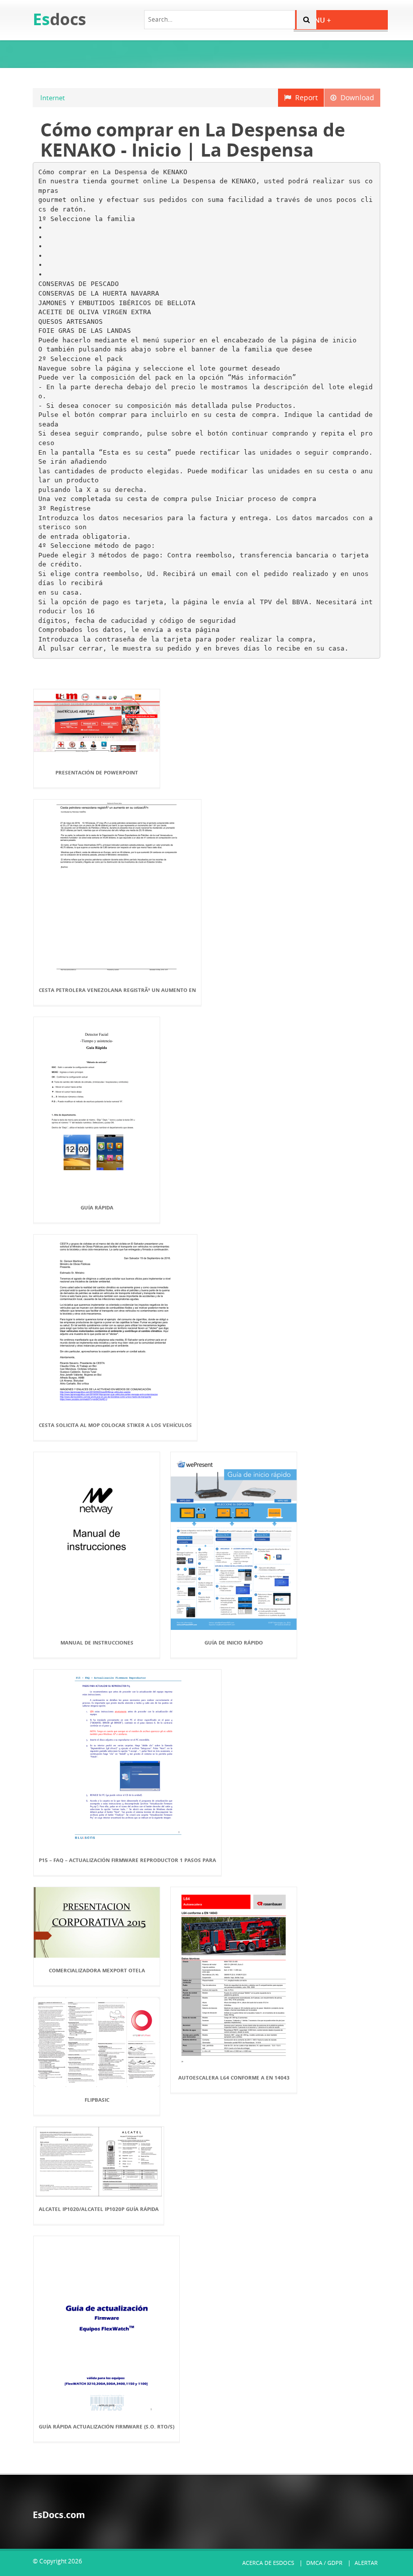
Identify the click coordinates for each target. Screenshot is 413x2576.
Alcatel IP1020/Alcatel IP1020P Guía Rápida (99, 2209)
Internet (53, 98)
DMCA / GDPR (324, 2563)
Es (59, 19)
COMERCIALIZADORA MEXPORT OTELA (97, 1970)
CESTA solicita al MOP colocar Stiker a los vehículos (115, 1425)
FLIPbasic (97, 2100)
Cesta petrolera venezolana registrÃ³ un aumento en (117, 990)
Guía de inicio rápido (234, 1642)
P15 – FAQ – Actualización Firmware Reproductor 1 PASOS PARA (127, 1860)
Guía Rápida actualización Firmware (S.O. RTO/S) (107, 2426)
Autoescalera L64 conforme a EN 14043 (234, 2078)
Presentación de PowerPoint (97, 772)
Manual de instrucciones (97, 1642)
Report (304, 97)
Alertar (366, 2563)
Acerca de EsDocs (268, 2563)
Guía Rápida (97, 1207)
